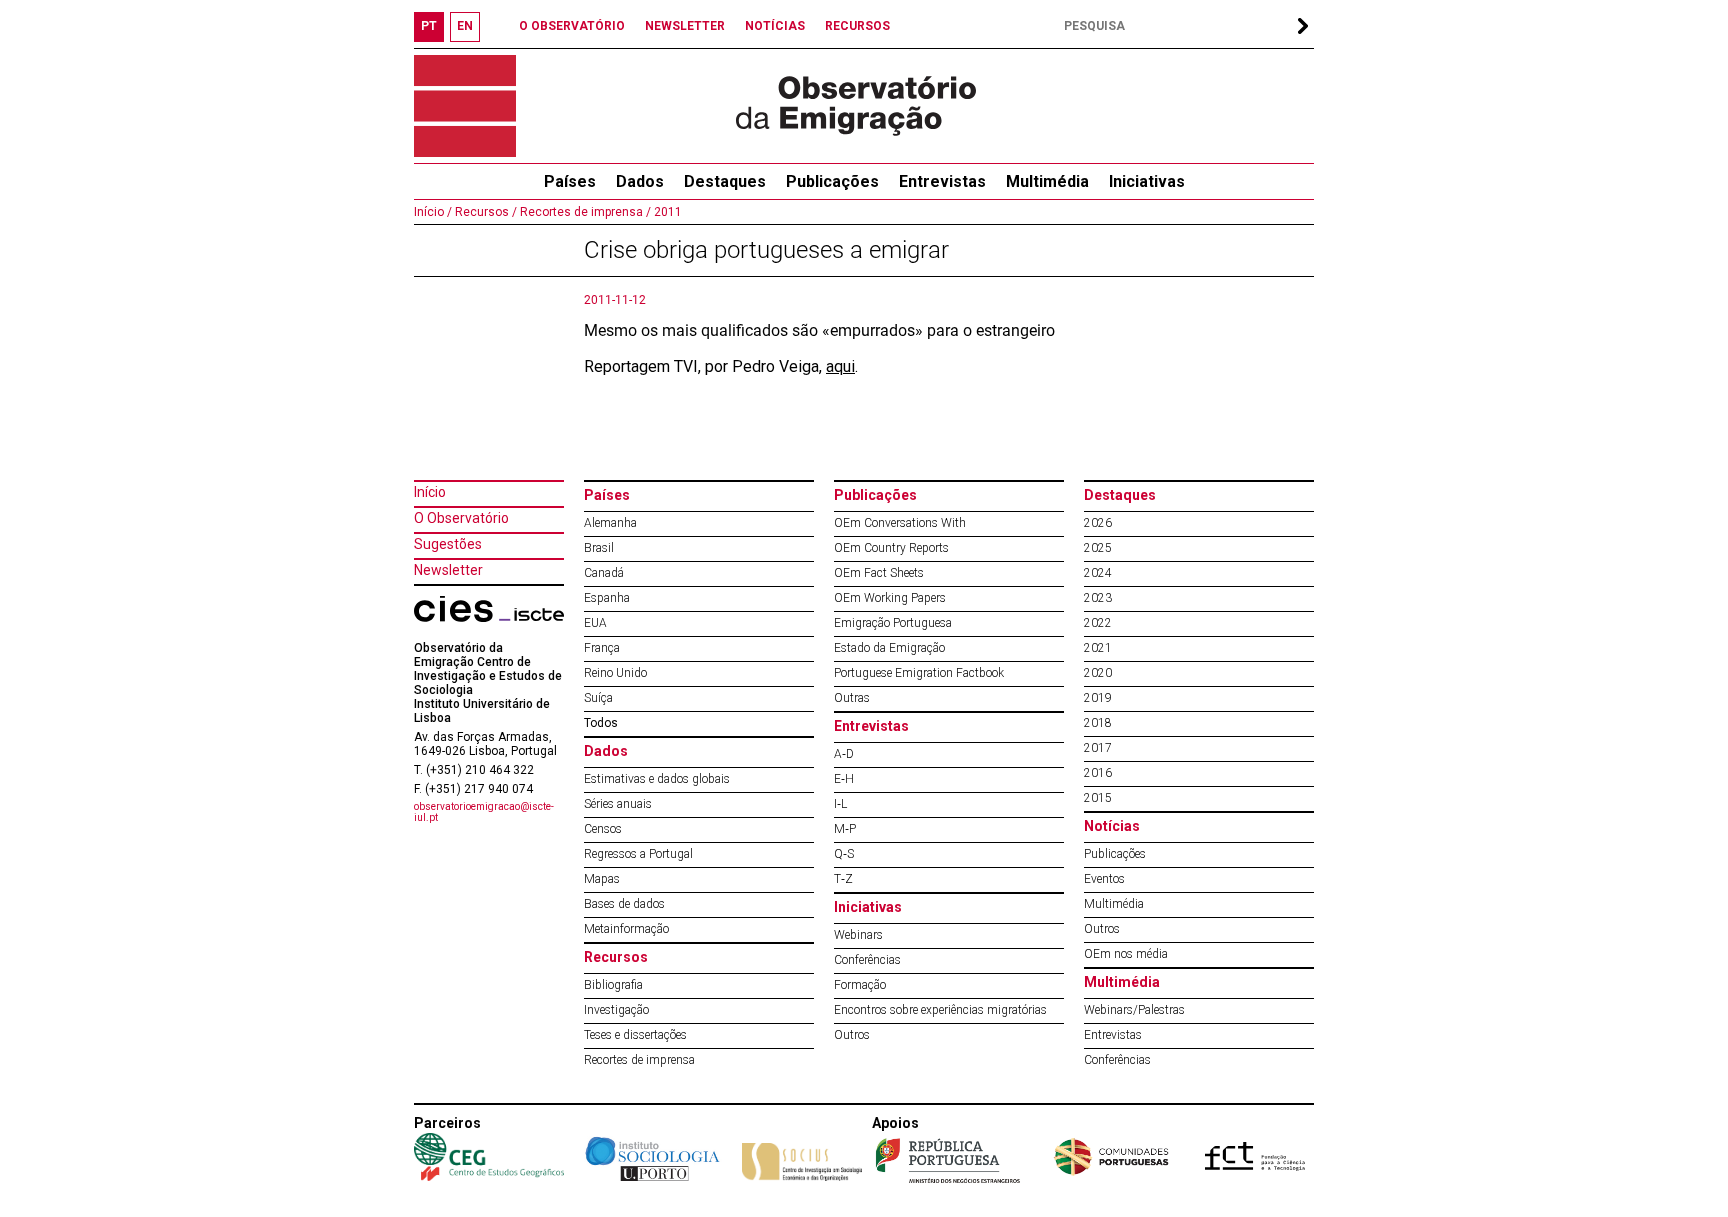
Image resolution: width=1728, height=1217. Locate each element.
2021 (1098, 648)
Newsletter (448, 570)
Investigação (616, 1010)
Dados (640, 181)
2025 (1098, 548)
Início (430, 492)
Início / (433, 212)
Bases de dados (624, 904)
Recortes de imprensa (639, 1060)
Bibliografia (613, 985)
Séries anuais (618, 804)
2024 (1098, 573)
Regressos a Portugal (638, 854)
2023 (1098, 598)
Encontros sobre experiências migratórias (940, 1010)
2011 (666, 212)
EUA (595, 623)
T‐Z (843, 879)
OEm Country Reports (891, 548)
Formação (860, 985)
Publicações (832, 181)
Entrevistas (942, 181)
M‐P (845, 829)
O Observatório (461, 518)
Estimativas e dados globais (657, 779)
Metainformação (626, 929)
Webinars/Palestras (1134, 1010)
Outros (852, 1035)
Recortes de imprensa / (584, 212)
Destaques (725, 181)
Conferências (867, 960)
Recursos (616, 957)
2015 (1098, 798)
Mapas (602, 879)
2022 (1098, 623)
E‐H (844, 779)
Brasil (599, 548)
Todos (601, 723)
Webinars (858, 935)
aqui (840, 366)
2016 (1098, 773)
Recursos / (484, 212)
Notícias (1112, 826)
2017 (1098, 748)
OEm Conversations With (900, 523)
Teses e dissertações (635, 1035)
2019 (1098, 698)
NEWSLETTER (685, 26)
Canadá (604, 573)
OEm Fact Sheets (879, 573)
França (602, 648)
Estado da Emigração (889, 648)
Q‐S (844, 854)
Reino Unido (615, 673)
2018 (1098, 723)
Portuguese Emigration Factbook (919, 673)
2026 (1098, 523)
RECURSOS (857, 26)
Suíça (598, 698)
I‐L (840, 804)
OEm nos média (1126, 954)
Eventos (1104, 879)
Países (607, 495)
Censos (603, 829)
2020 (1098, 673)
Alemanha (610, 523)
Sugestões (448, 544)
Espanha (607, 598)
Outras (852, 698)
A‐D (844, 754)
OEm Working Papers (890, 598)
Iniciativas (1147, 181)
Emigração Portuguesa (893, 623)
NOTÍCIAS (775, 26)
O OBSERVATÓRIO (572, 26)
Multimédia (1047, 181)
